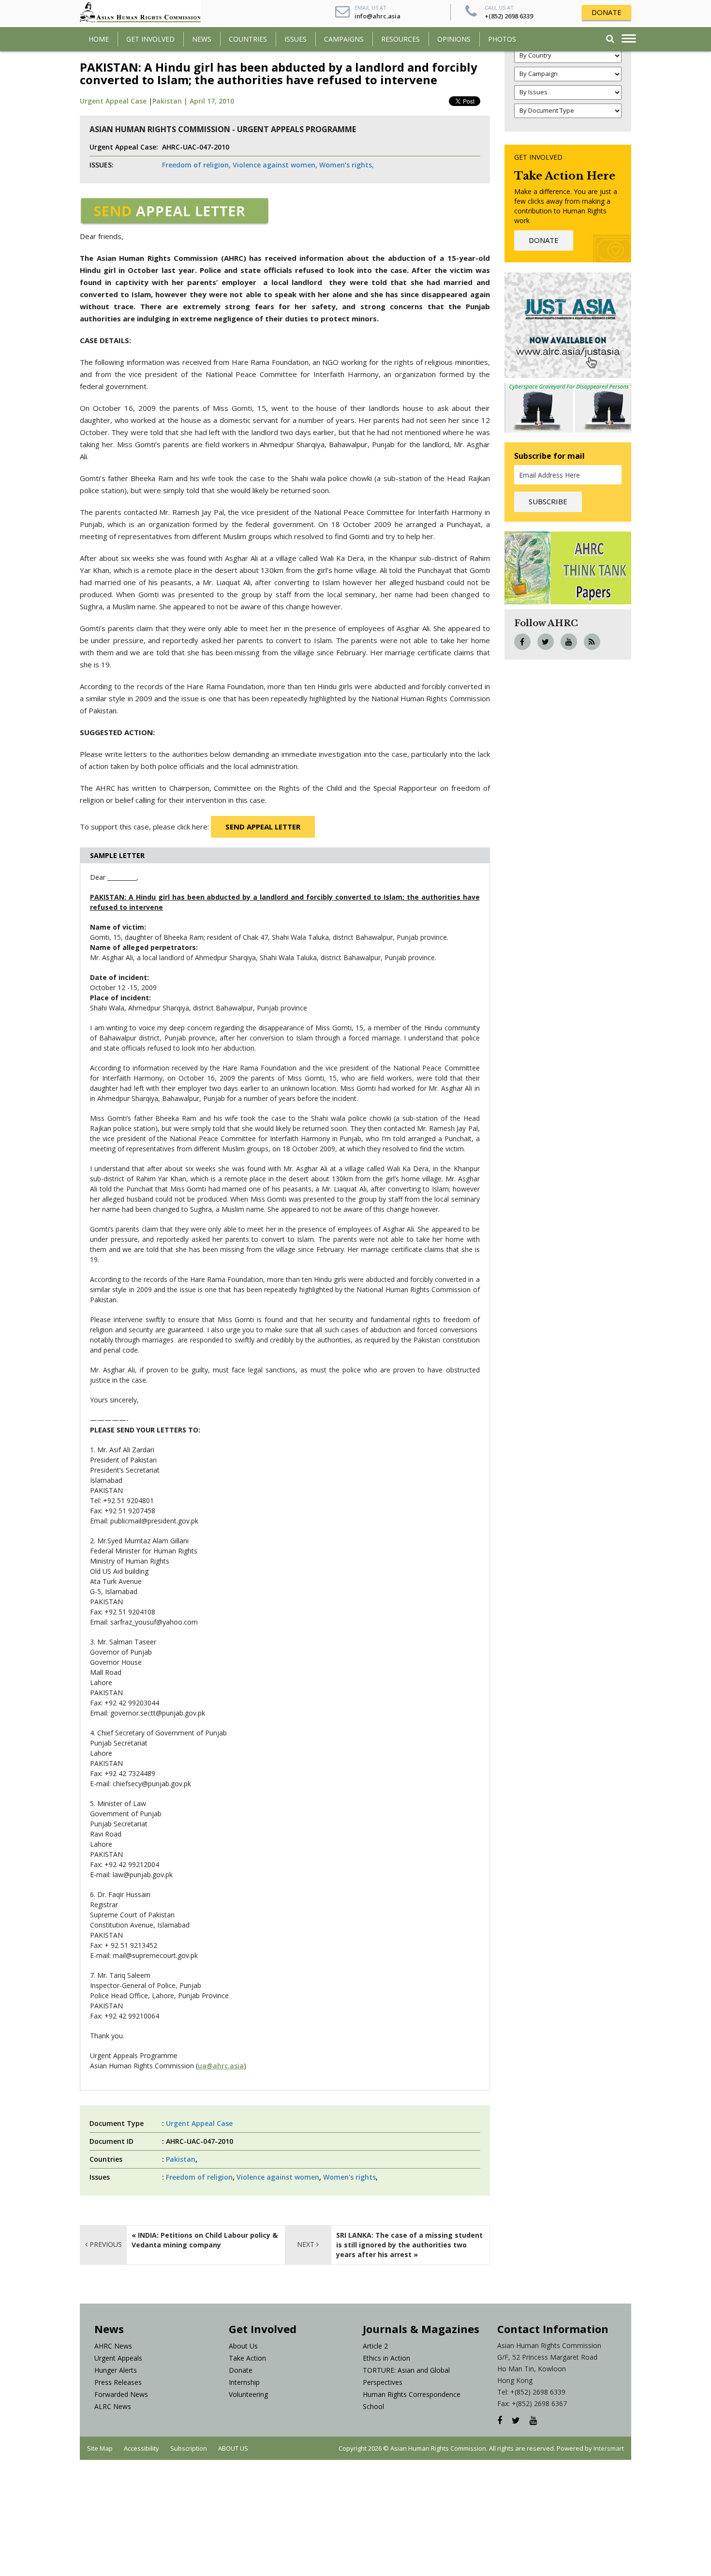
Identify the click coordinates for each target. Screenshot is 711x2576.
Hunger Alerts (116, 2370)
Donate (241, 2370)
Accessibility (141, 2448)
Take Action (247, 2358)
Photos (502, 39)
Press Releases (118, 2382)
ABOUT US (233, 2448)
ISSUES (296, 39)
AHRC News (113, 2346)
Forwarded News (121, 2394)
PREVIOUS (105, 2244)
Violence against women (278, 2177)
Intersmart (609, 2448)
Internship (244, 2382)
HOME (99, 39)
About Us (243, 2346)
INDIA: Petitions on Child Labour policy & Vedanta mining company (205, 2240)
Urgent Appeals (118, 2358)
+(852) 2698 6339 (509, 16)
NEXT (307, 2244)
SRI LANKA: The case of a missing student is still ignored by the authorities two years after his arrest (409, 2245)
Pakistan (181, 2159)
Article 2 (375, 2346)
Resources (400, 39)
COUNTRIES (248, 39)
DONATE (607, 12)
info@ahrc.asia (378, 16)
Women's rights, (347, 165)
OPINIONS (454, 39)
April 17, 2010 (212, 101)
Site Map (100, 2448)
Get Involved (150, 39)
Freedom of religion (199, 2177)
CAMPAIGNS (344, 39)
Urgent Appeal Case (113, 101)
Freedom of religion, (196, 165)
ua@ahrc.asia (221, 2066)
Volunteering (248, 2394)
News (202, 39)
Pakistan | (171, 101)
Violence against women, (275, 165)
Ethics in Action (386, 2358)
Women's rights (349, 2177)
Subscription (189, 2448)
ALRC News (113, 2406)
